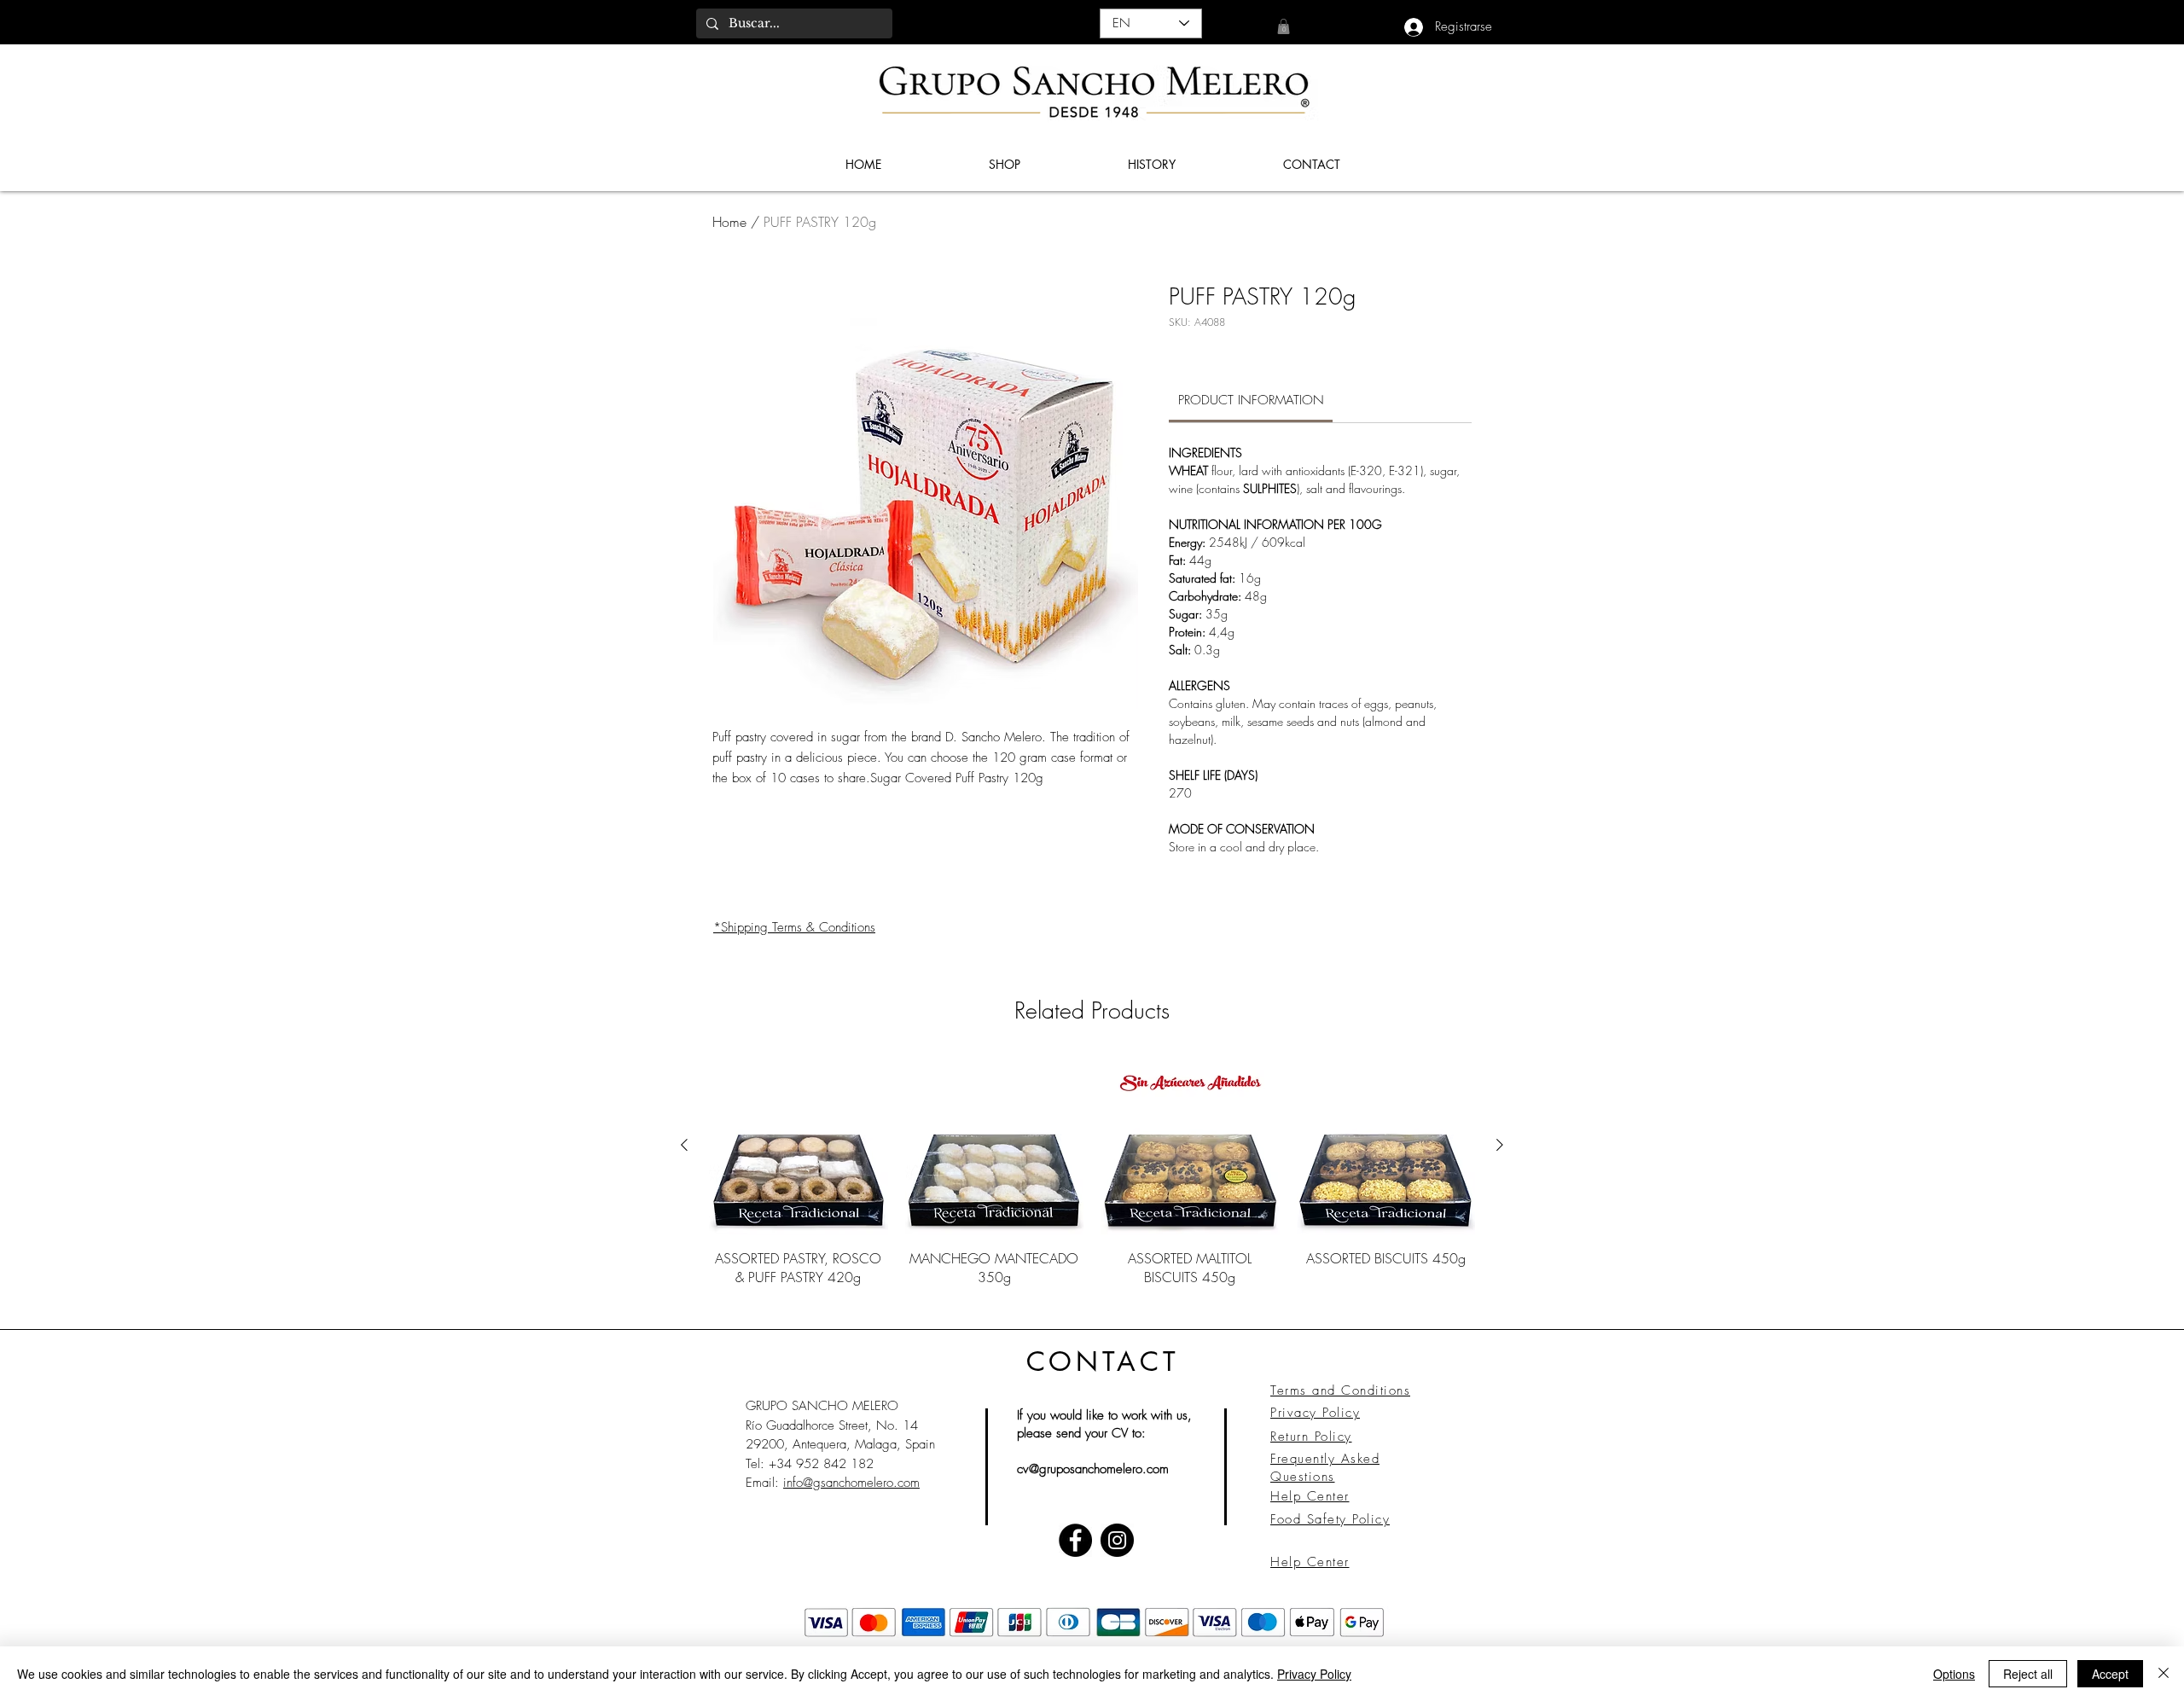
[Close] (2164, 1674)
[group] (1092, 1181)
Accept (2110, 1674)
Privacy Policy (1314, 1674)
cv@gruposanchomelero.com (1093, 1469)
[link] (1284, 26)
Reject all (2028, 1674)
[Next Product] (1500, 1145)
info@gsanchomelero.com (851, 1483)
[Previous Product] (684, 1145)
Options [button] (1954, 1674)
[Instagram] (1117, 1540)
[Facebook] (1075, 1540)
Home (729, 222)
